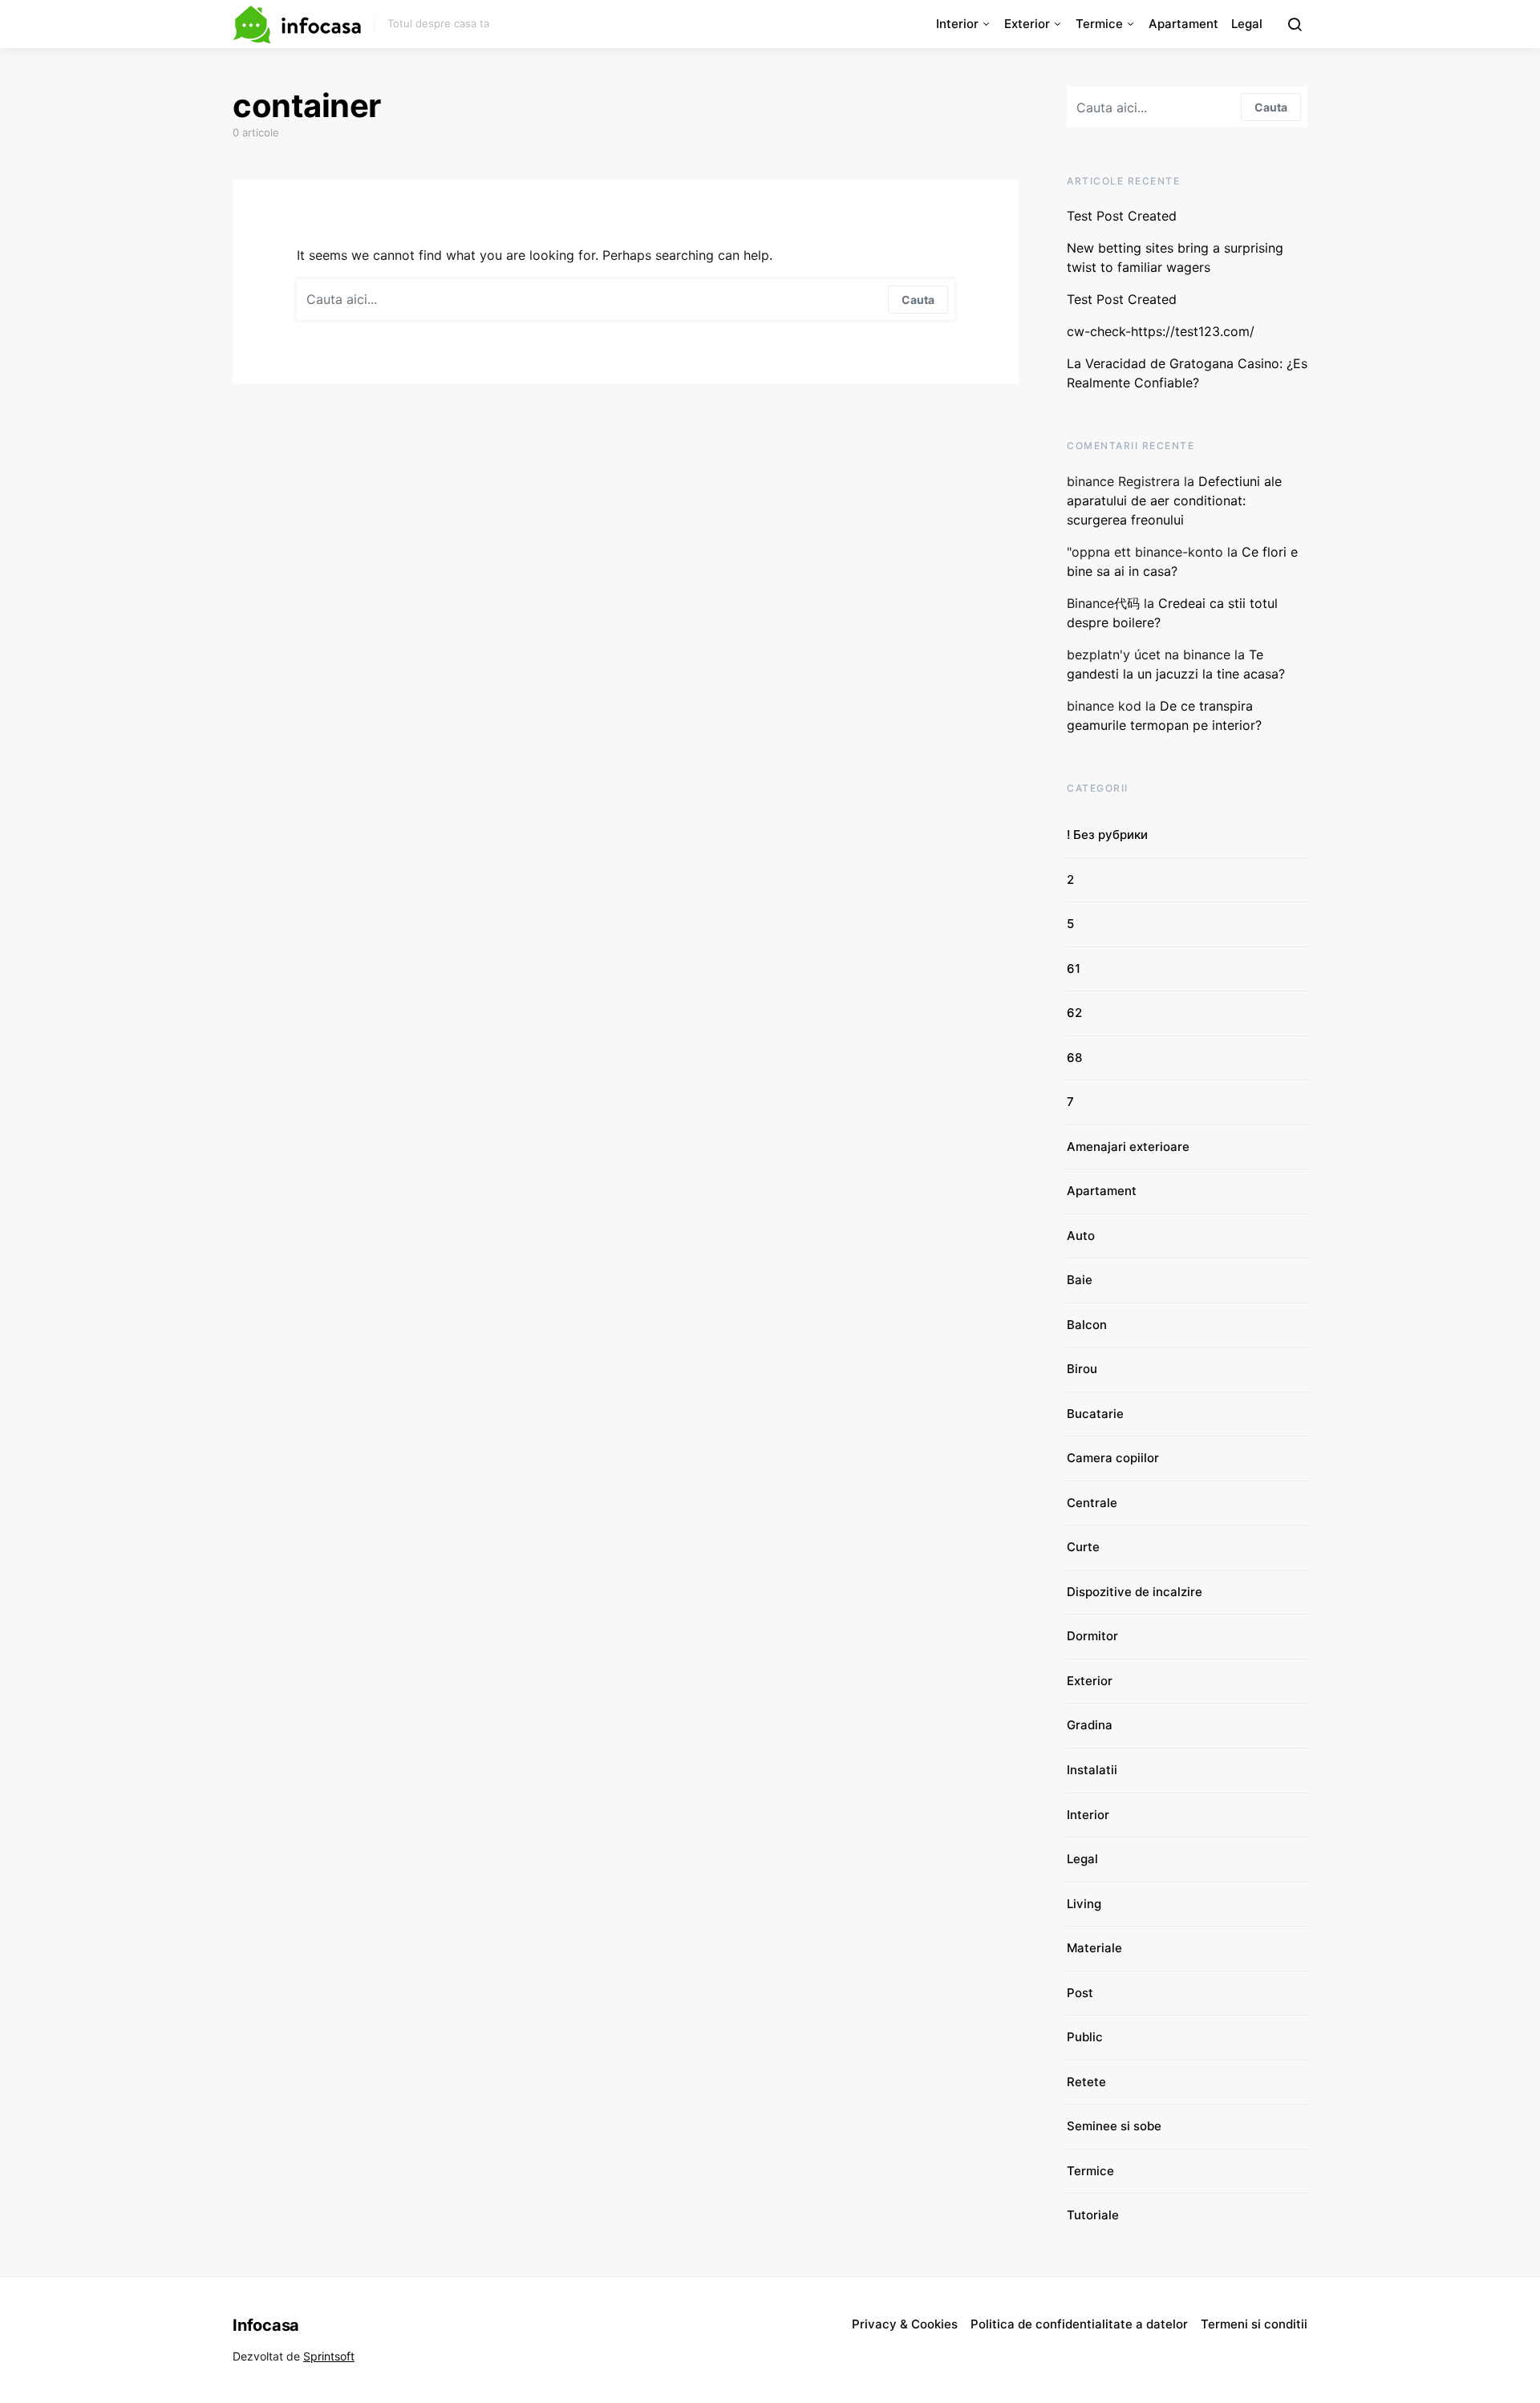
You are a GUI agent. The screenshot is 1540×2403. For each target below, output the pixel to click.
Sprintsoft (329, 2356)
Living (1084, 1904)
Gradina (1090, 1725)
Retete (1086, 2082)
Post (1080, 1993)
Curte (1083, 1547)
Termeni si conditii (1254, 2324)
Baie (1080, 1280)
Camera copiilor (1113, 1458)
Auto (1081, 1236)
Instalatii (1092, 1770)
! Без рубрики (1107, 835)
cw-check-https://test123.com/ (1161, 331)
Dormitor (1092, 1636)
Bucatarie (1095, 1414)
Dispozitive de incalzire (1135, 1592)
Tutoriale (1093, 2215)
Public (1085, 2037)
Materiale (1094, 1948)
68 (1074, 1058)
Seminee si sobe (1114, 2126)
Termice (1099, 24)
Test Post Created (1122, 216)
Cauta (918, 300)
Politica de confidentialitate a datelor (1079, 2324)
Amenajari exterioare (1128, 1147)
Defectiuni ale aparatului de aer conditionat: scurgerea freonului (1174, 500)
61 (1074, 968)
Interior (957, 24)
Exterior (1027, 24)
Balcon (1087, 1325)
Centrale (1092, 1503)
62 (1074, 1013)
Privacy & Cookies (905, 2324)
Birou (1082, 1369)
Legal (1247, 24)
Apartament (1183, 24)
